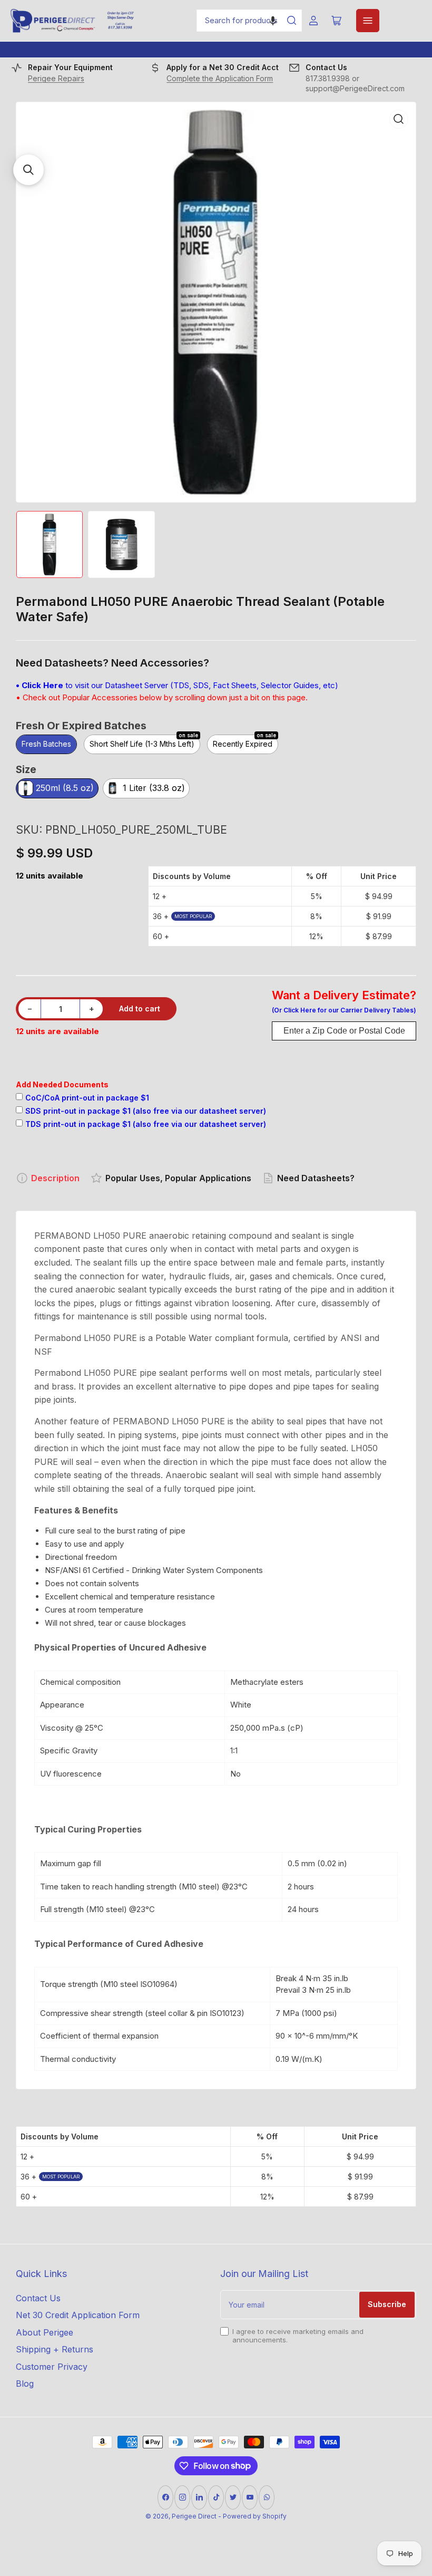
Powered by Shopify (255, 2516)
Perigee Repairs (56, 78)
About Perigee (45, 2332)
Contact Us (38, 2298)
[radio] (46, 745)
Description (55, 1178)
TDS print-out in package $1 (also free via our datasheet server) (146, 1124)
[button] (273, 21)
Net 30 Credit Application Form (78, 2315)
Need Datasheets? (316, 1178)
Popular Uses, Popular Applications (178, 1178)
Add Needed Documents (62, 1084)
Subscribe (387, 2304)
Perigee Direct (194, 2516)
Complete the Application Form (220, 78)
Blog (25, 2384)
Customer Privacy (52, 2367)
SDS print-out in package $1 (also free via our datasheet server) (146, 1111)
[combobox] (249, 21)
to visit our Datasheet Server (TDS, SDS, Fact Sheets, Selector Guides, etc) (177, 685)
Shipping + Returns (55, 2349)
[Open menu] (368, 21)
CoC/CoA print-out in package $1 (87, 1098)
